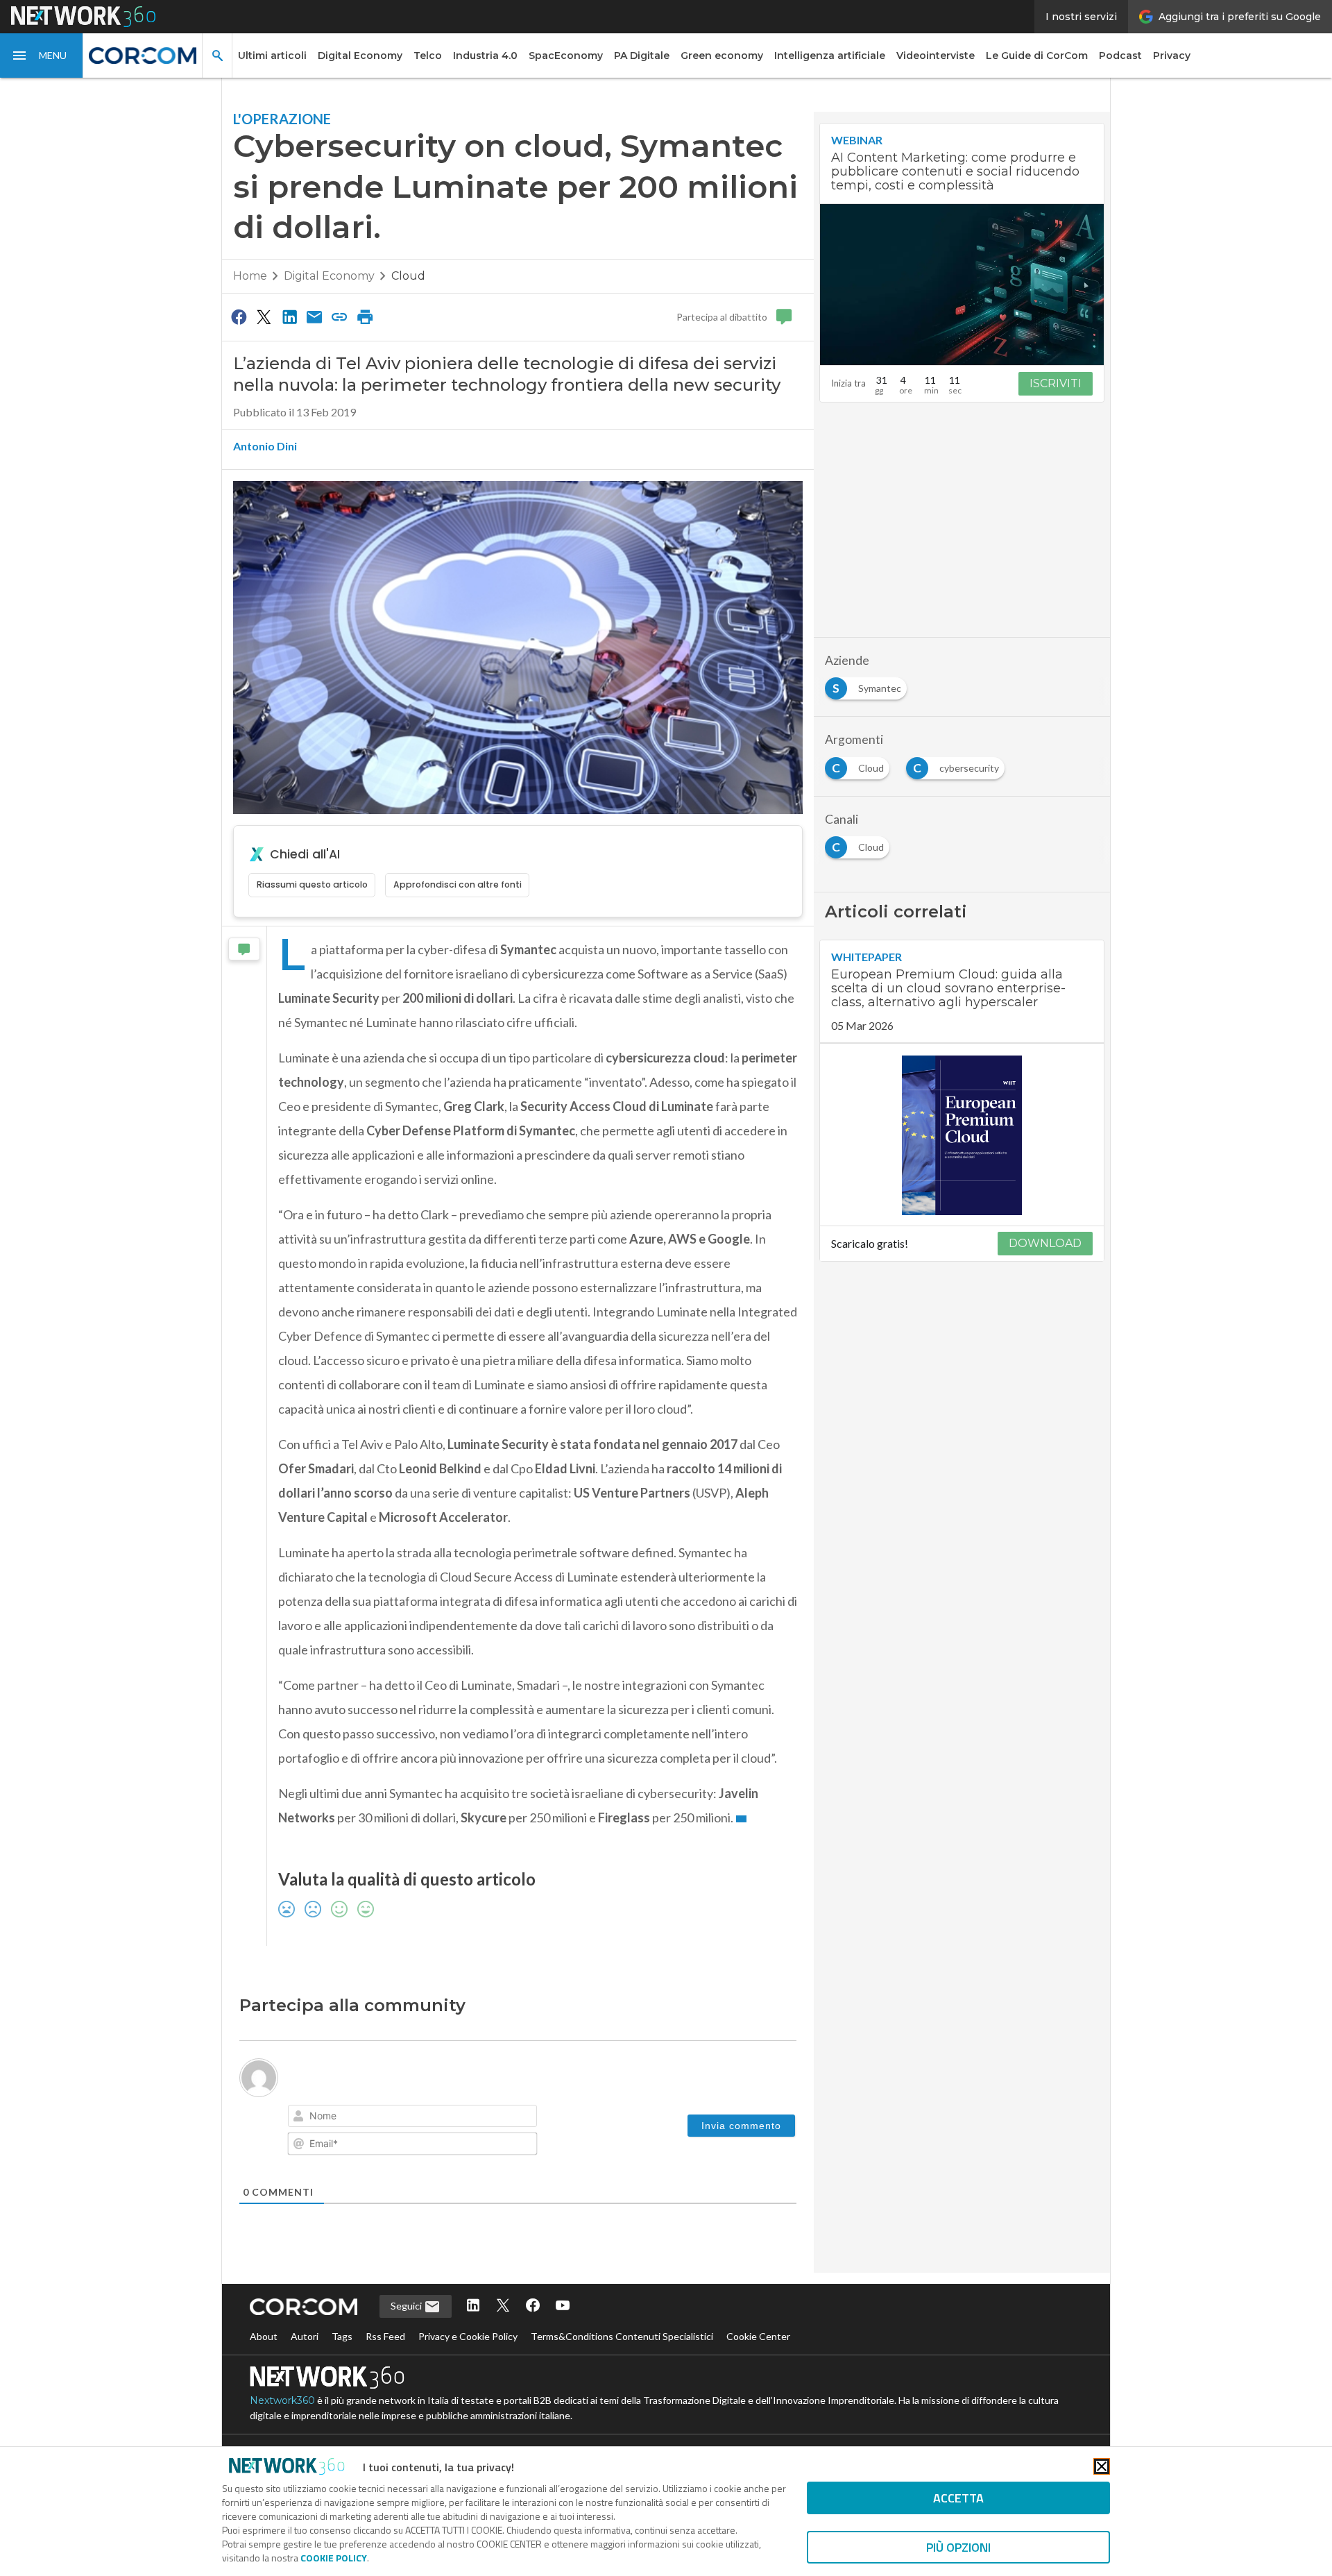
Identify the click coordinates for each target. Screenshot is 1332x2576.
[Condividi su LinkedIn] (289, 316)
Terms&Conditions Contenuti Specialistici (622, 2336)
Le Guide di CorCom (1037, 56)
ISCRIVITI (1056, 383)
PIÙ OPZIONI (958, 2547)
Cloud (408, 276)
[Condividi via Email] (314, 316)
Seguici (407, 2306)
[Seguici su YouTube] (563, 2306)
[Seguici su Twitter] (503, 2306)
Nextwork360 (282, 2400)
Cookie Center (758, 2336)
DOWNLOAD (1045, 1244)
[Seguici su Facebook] (533, 2306)
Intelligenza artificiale (830, 56)
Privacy (1172, 56)
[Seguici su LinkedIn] (473, 2306)
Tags (342, 2336)
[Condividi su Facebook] (239, 316)
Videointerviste (936, 56)
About (264, 2336)
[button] (42, 56)
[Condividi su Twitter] (264, 316)
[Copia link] (340, 316)
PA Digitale (642, 56)
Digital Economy (360, 56)
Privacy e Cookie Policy (468, 2336)
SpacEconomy (566, 56)
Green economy (722, 56)
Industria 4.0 (485, 56)
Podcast (1120, 56)
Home (250, 276)
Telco (428, 56)
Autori (305, 2336)
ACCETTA (958, 2498)
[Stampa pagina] (365, 316)
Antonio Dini (265, 446)
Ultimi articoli (272, 56)
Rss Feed (385, 2336)
